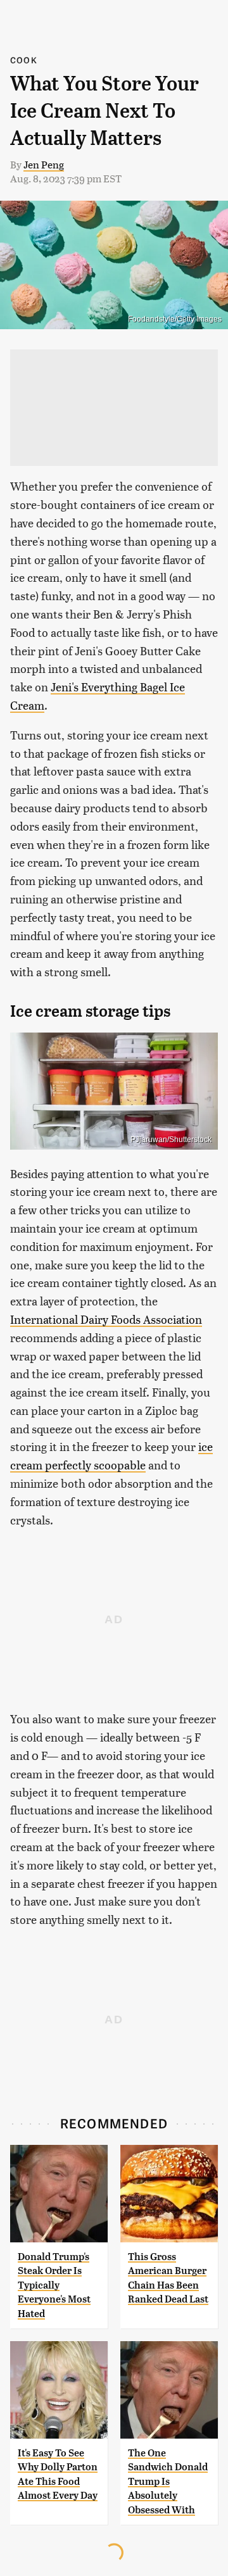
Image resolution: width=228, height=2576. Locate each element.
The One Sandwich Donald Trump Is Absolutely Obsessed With (168, 2481)
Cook (24, 60)
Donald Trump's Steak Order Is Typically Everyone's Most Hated (54, 2285)
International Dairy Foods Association (106, 1319)
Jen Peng (44, 164)
